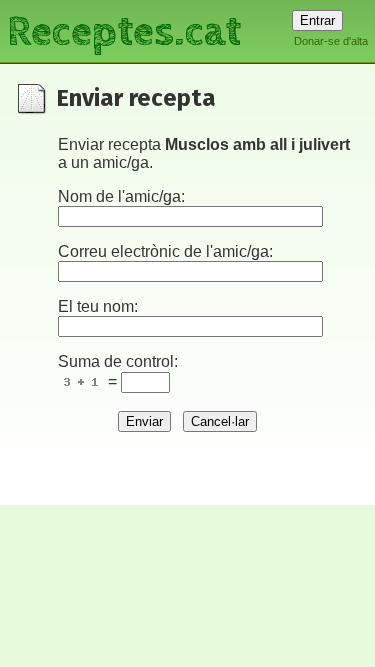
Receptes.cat (124, 29)
